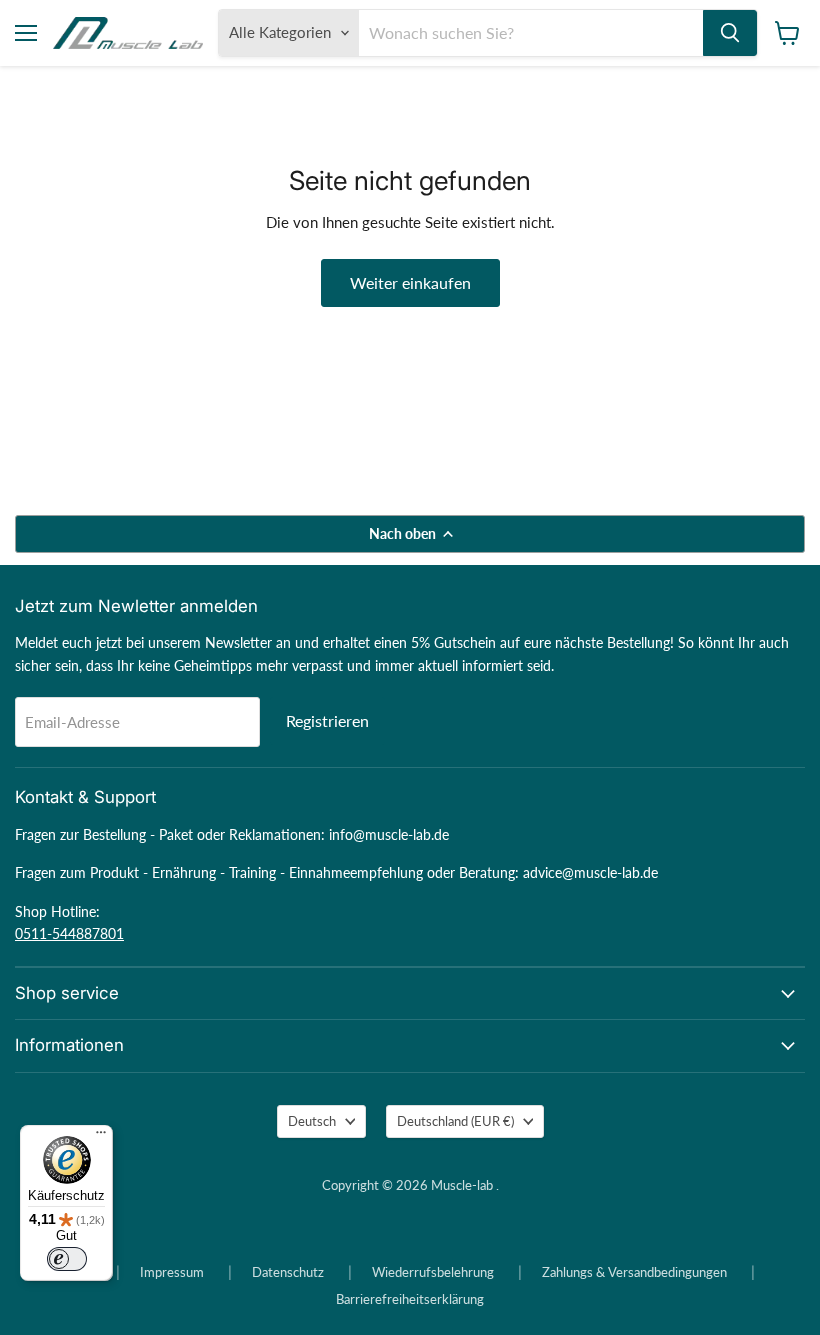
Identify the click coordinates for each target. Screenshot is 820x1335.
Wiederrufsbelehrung (433, 1272)
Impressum (172, 1272)
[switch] (67, 1259)
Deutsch (312, 1121)
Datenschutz (288, 1272)
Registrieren (327, 720)
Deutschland (455, 1121)
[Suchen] (730, 33)
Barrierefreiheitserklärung (410, 1299)
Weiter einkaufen (410, 282)
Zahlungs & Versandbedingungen (634, 1272)
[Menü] (101, 1137)
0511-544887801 (69, 933)
